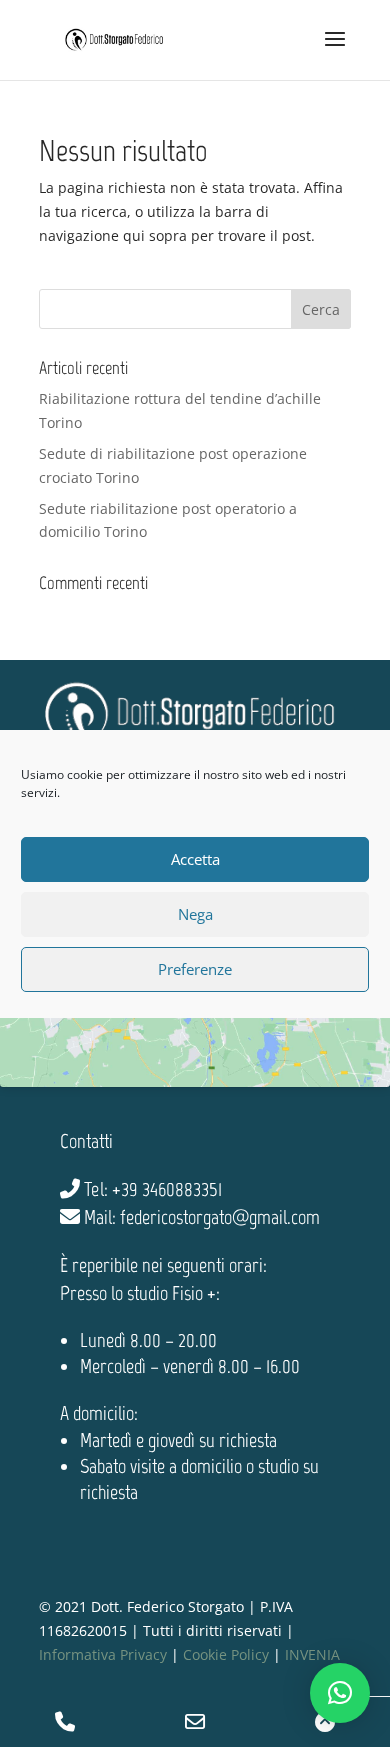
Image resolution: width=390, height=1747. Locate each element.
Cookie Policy (226, 1654)
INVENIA (312, 1654)
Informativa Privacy (103, 1654)
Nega (195, 914)
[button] (340, 1693)
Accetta (195, 859)
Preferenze (195, 969)
